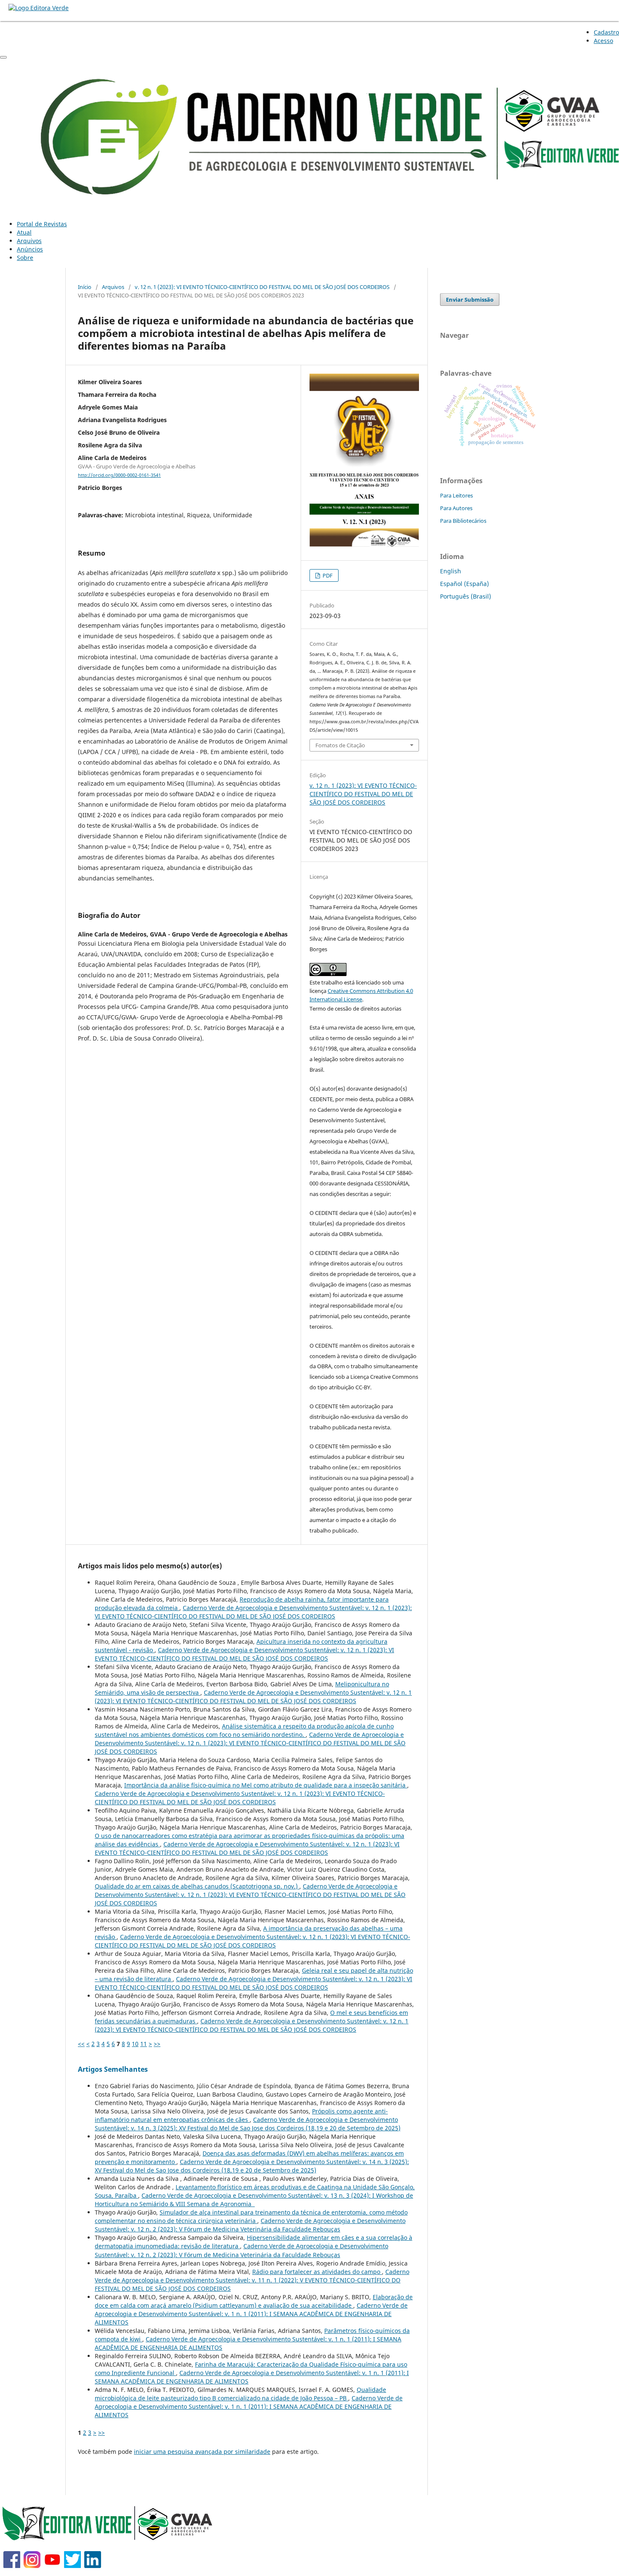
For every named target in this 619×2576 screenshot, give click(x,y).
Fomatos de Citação (340, 745)
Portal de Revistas (42, 224)
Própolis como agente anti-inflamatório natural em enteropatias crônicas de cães (241, 2115)
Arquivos (29, 241)
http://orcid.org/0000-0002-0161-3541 (119, 475)
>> (157, 2044)
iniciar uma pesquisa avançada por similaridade (202, 2452)
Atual (24, 232)
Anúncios (30, 249)
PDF (327, 575)
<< (81, 2044)
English (451, 571)
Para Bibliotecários (463, 521)
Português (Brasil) (466, 596)
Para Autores (456, 508)
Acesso (603, 41)
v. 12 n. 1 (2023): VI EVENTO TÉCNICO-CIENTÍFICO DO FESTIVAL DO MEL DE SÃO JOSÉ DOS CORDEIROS (262, 287)
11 (144, 2044)
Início (85, 287)
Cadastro (606, 32)
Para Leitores (456, 495)
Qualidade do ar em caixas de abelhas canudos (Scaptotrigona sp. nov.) (197, 1886)
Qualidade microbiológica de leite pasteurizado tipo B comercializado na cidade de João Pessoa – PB (240, 2394)
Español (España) (464, 584)
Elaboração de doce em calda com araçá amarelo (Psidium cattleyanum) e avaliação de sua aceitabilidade (254, 2301)
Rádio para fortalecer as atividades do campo (317, 2272)
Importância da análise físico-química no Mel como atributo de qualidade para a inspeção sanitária (266, 1785)
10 (135, 2044)
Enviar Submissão (470, 300)
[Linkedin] (93, 2566)
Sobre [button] (25, 258)
